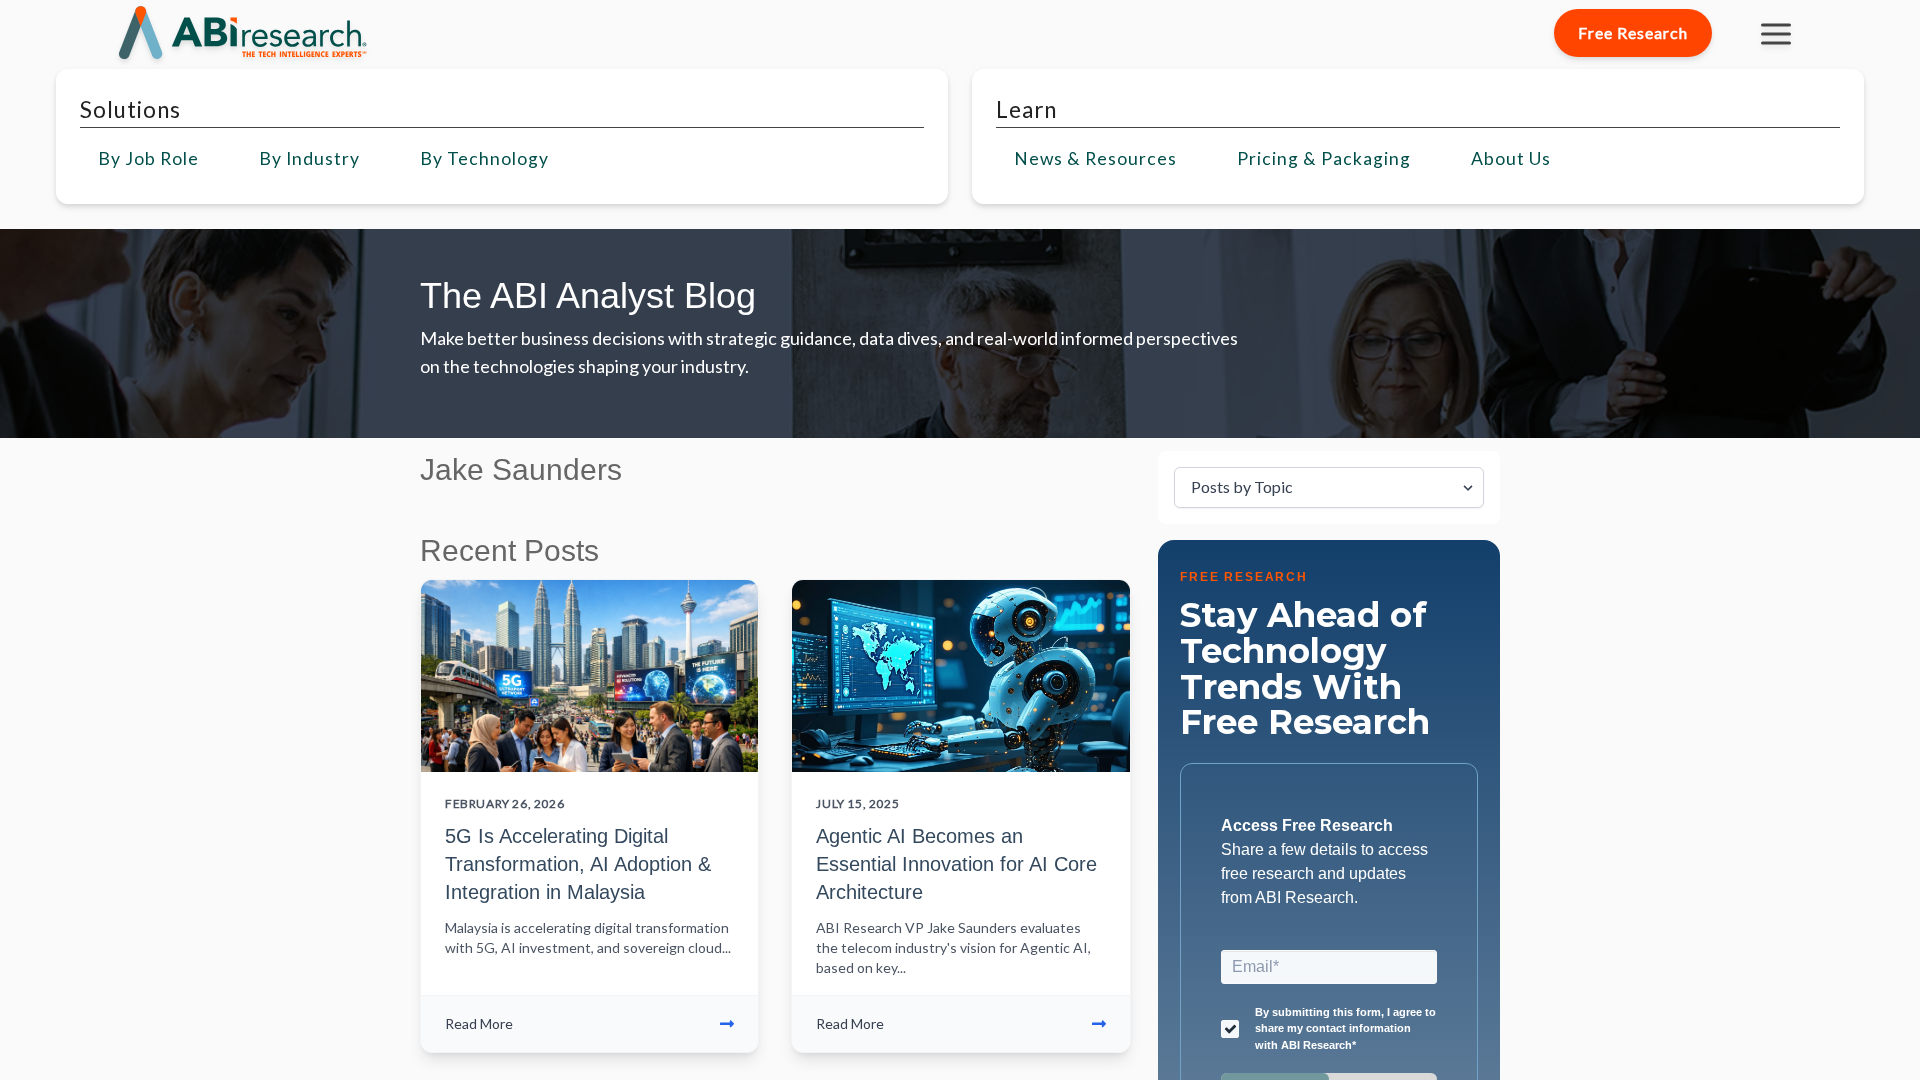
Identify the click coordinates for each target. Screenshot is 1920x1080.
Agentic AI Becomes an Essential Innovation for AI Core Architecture (956, 864)
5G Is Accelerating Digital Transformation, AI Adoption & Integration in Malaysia (578, 864)
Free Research (1633, 32)
